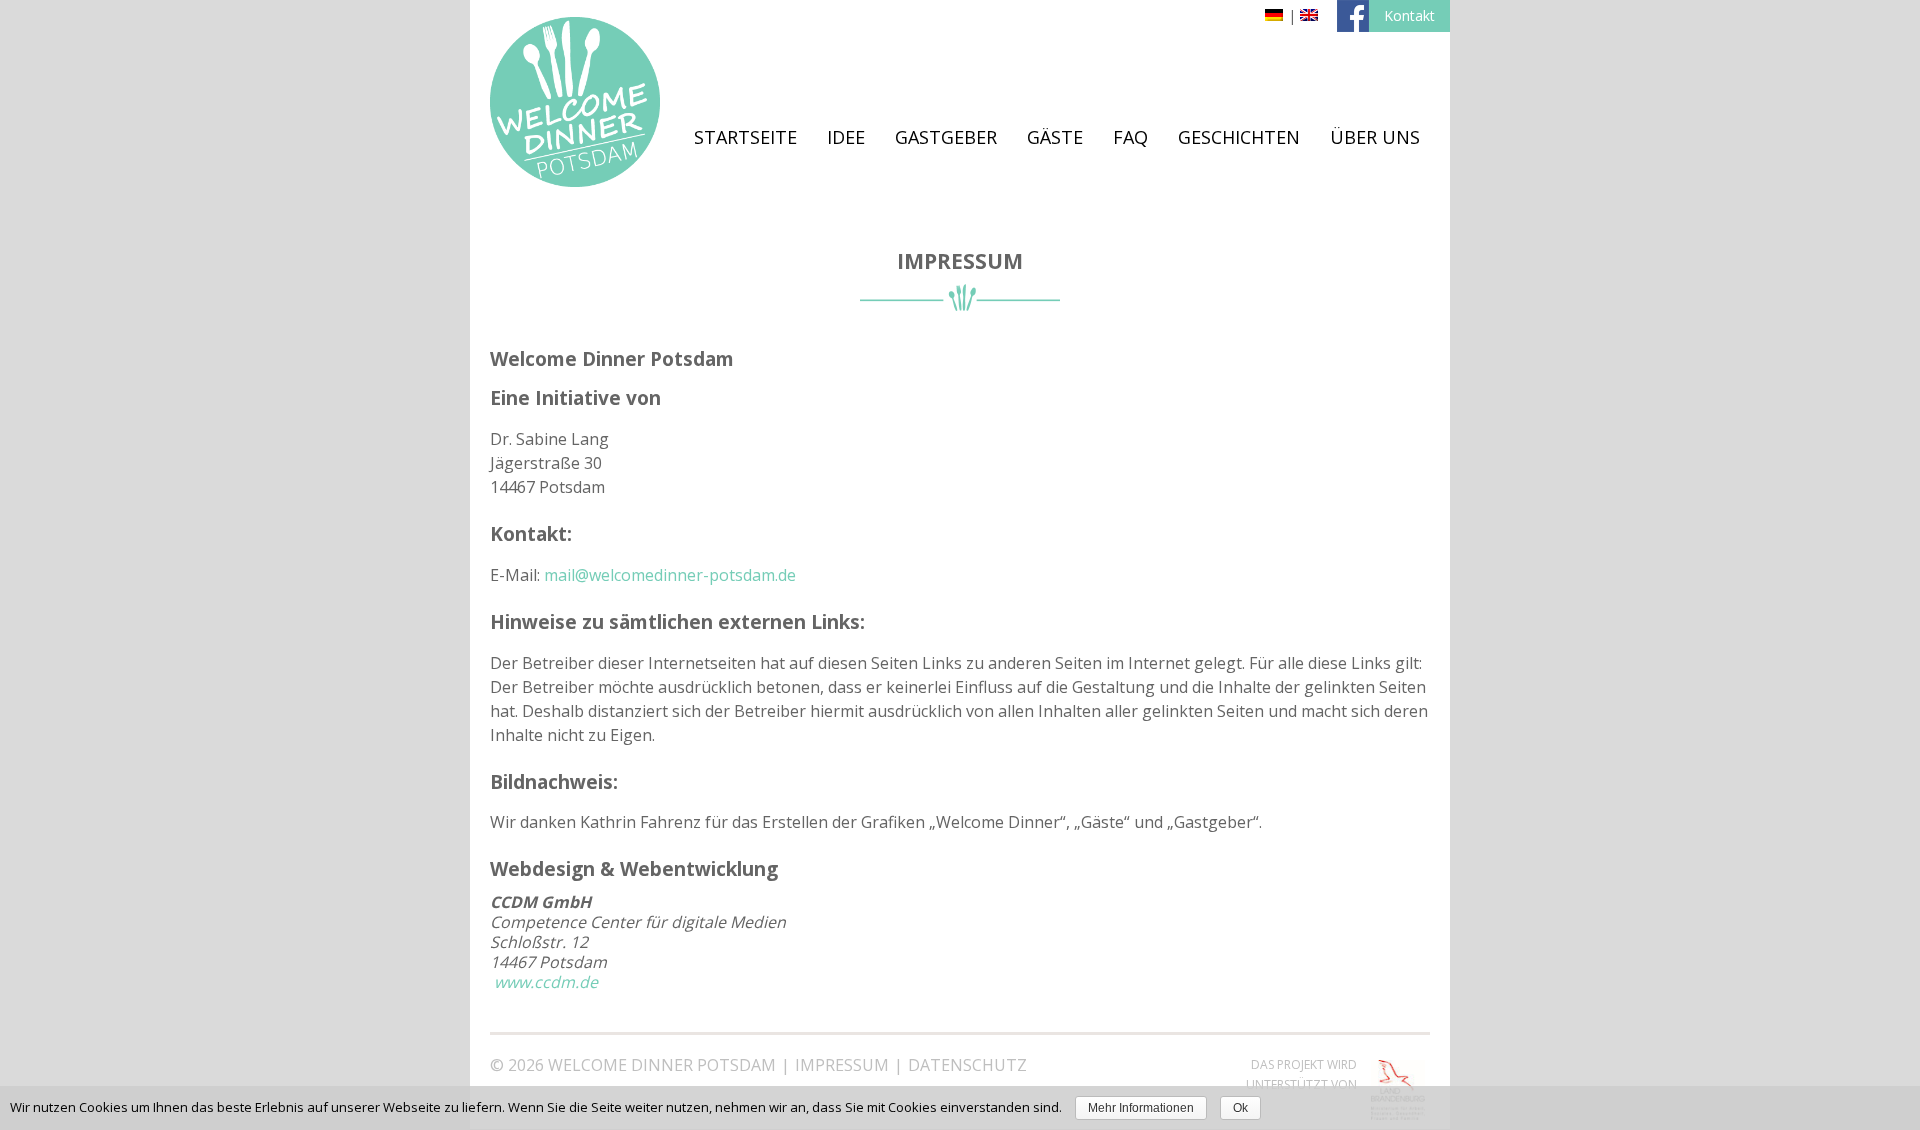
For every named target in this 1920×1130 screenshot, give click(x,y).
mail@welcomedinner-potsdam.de (670, 575)
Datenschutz (967, 1065)
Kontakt (1409, 15)
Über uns (1375, 137)
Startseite (745, 137)
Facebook (1353, 16)
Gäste (1055, 137)
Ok (1240, 1108)
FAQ (1130, 137)
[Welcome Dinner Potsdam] (575, 181)
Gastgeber (946, 137)
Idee (846, 137)
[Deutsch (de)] (1274, 15)
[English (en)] (1309, 15)
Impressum (842, 1065)
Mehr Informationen (1141, 1108)
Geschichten (1239, 137)
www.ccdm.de (546, 982)
